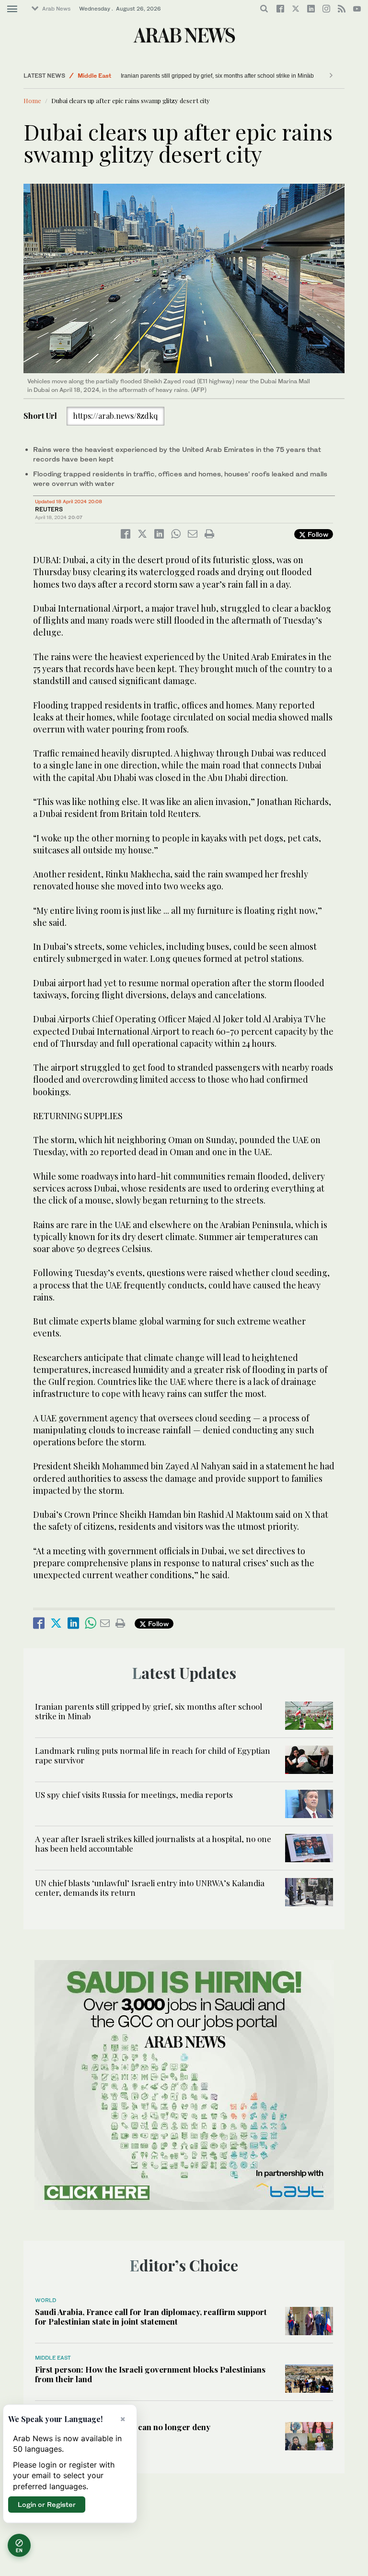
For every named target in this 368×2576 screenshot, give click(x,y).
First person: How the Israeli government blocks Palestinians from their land (150, 2374)
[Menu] (12, 9)
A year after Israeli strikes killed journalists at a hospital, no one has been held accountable (153, 1843)
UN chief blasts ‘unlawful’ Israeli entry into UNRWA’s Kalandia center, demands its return (150, 1888)
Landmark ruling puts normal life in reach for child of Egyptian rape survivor (218, 76)
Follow (317, 534)
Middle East (94, 76)
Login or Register (47, 2504)
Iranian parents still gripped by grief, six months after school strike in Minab (149, 1711)
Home (32, 100)
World (46, 2300)
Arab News (56, 9)
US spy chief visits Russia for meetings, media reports (134, 1795)
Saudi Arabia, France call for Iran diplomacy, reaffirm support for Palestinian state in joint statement (151, 2316)
